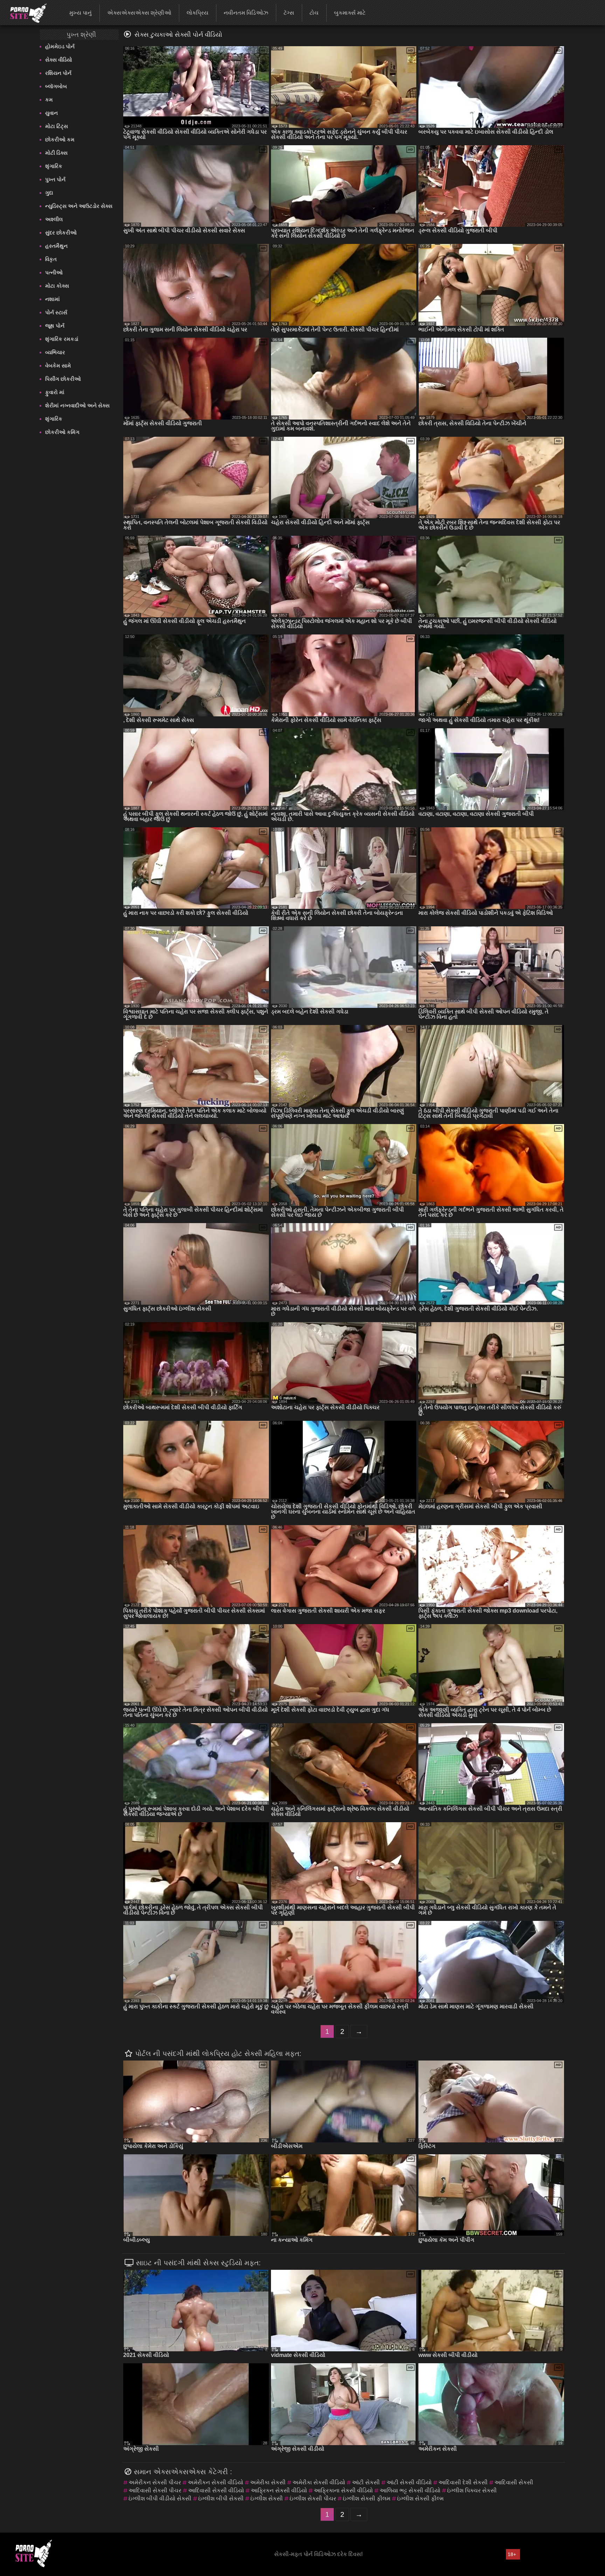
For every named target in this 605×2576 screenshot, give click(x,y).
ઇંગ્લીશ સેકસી (267, 2498)
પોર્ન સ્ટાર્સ (56, 312)
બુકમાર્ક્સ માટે (350, 13)
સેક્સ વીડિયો (59, 60)
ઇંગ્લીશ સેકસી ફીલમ (367, 2498)
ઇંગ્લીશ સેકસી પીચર (313, 2498)
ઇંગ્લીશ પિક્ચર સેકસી (472, 2490)
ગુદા (49, 193)
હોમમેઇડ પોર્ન (60, 46)
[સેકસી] (24, 12)
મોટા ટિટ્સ (57, 126)
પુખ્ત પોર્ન (55, 179)
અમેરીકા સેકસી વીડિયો (319, 2482)
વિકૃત (51, 259)
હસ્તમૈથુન (56, 246)
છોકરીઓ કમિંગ (62, 432)
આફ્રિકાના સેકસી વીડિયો (343, 2490)
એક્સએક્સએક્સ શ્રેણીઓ (139, 13)
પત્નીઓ (54, 272)
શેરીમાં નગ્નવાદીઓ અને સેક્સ (77, 405)
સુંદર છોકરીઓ (61, 233)
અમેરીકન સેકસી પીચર (155, 2482)
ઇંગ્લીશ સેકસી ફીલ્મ (420, 2498)
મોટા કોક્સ (57, 286)
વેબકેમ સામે (58, 366)
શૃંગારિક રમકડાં (62, 339)
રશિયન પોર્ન (58, 73)
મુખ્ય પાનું (81, 13)
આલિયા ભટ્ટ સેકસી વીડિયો (410, 2490)
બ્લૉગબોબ (56, 86)
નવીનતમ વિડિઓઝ (246, 13)
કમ (49, 100)
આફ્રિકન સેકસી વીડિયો (279, 2490)
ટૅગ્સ (289, 13)
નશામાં (53, 299)
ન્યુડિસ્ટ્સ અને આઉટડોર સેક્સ (79, 206)
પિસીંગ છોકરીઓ (63, 379)
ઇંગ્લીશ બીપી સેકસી (221, 2498)
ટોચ (314, 13)
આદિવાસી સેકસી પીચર (155, 2490)
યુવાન (51, 113)
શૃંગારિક (54, 166)
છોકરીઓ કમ (60, 139)
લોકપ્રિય (197, 13)
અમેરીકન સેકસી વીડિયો (215, 2482)
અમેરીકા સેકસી (268, 2482)
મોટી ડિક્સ (56, 153)
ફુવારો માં (55, 392)
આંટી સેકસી (366, 2482)
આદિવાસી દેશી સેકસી (463, 2482)
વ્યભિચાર (55, 352)
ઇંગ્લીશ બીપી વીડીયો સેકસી (160, 2498)
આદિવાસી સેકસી (514, 2482)
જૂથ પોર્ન (55, 326)
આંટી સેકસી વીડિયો (409, 2482)
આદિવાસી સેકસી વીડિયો (216, 2490)
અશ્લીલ (54, 219)
